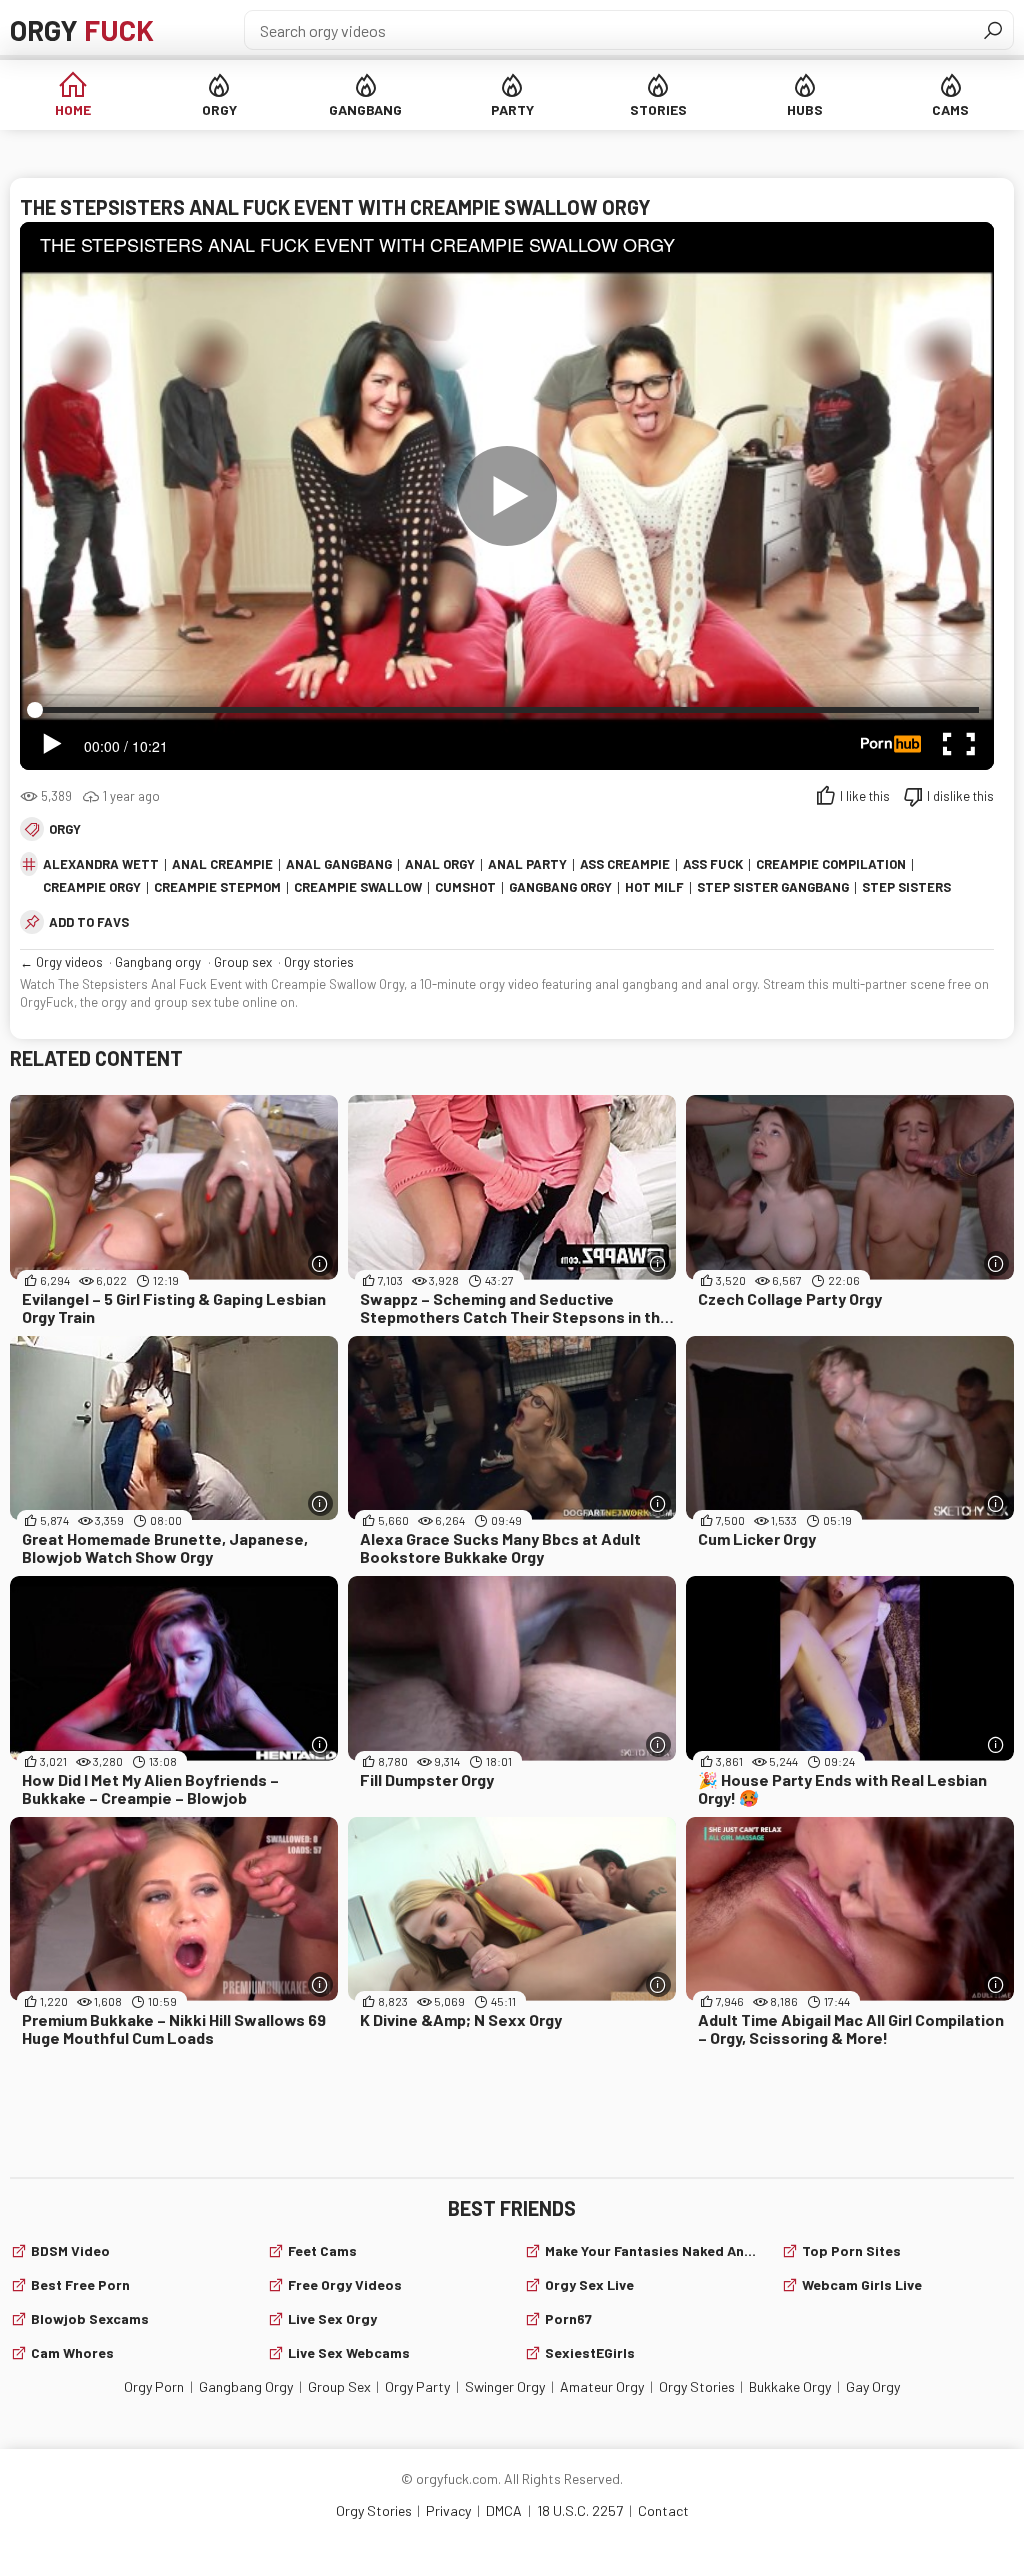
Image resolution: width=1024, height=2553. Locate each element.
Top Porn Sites (851, 2250)
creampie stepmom (217, 887)
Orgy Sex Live (589, 2284)
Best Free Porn (80, 2284)
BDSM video (70, 2250)
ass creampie (625, 864)
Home (73, 109)
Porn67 (568, 2318)
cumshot (465, 887)
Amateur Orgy (602, 2386)
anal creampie (222, 864)
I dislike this (960, 796)
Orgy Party (417, 2386)
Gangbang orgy (158, 962)
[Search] (993, 30)
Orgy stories (319, 962)
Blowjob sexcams (90, 2318)
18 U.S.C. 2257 (580, 2510)
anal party (527, 864)
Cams (950, 109)
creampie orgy (92, 887)
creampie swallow (358, 887)
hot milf (654, 887)
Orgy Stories (697, 2386)
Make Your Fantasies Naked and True (651, 2250)
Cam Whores (72, 2352)
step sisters (906, 887)
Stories (658, 109)
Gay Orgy (873, 2386)
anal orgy (440, 864)
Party (512, 109)
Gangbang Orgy (246, 2386)
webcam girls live (862, 2284)
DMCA (504, 2510)
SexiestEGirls (590, 2352)
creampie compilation (831, 864)
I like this (865, 796)
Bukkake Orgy (790, 2386)
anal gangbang (339, 864)
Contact (663, 2510)
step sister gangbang (773, 887)
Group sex (243, 962)
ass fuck (713, 864)
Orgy (82, 30)
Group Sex (339, 2386)
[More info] (320, 1263)
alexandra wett (101, 864)
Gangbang (365, 109)
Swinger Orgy (505, 2386)
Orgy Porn (154, 2386)
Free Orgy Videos (345, 2284)
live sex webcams (349, 2352)
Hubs (805, 109)
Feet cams (322, 2250)
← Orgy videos (61, 962)
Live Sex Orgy (332, 2318)
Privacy (448, 2510)
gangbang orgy (560, 887)
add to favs (89, 922)
